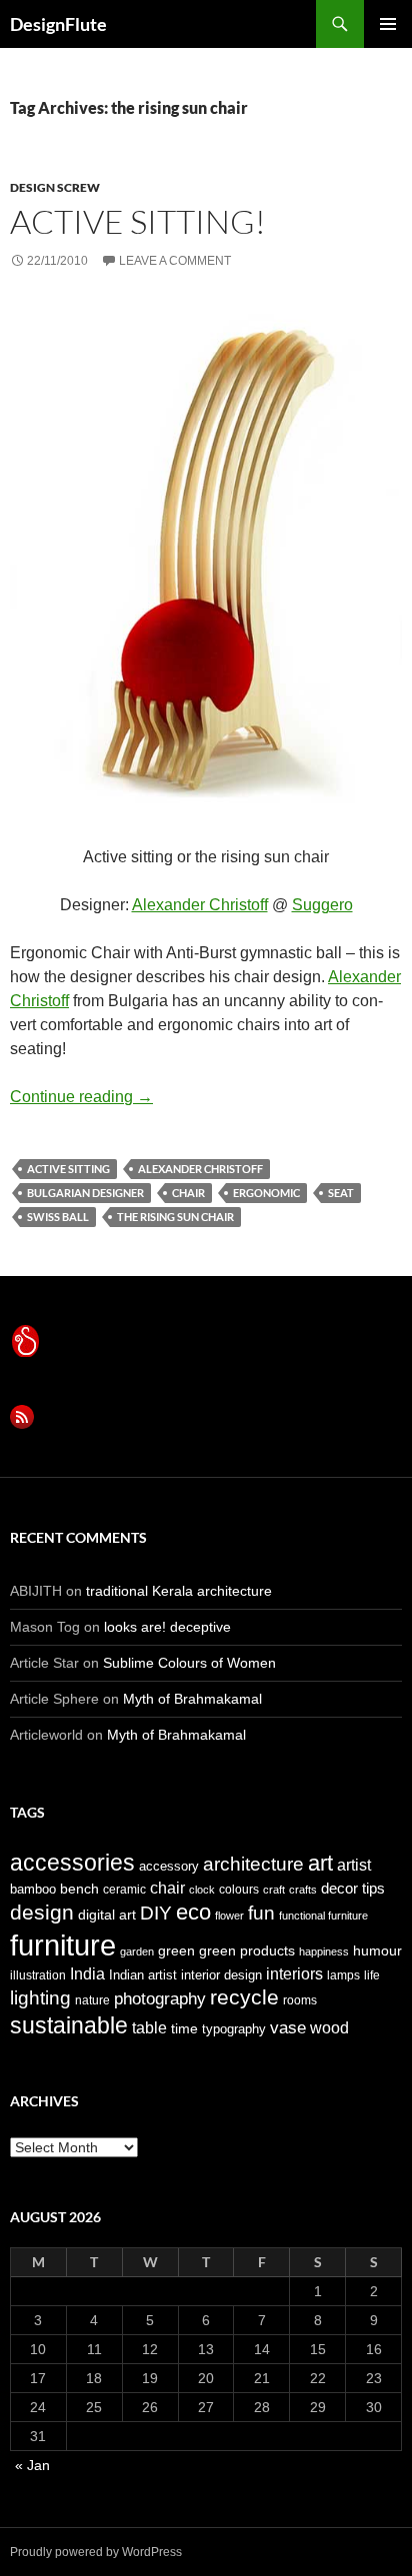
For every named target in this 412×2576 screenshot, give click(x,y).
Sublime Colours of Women (189, 1663)
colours (239, 1890)
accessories (72, 1863)
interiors (294, 1974)
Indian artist (143, 1975)
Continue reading (81, 1097)
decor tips (353, 1888)
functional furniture (323, 1916)
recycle (244, 1997)
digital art (107, 1915)
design (42, 1912)
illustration (38, 1975)
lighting (40, 1998)
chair (188, 1193)
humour (377, 1950)
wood (329, 2028)
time (184, 2028)
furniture (63, 1945)
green (176, 1950)
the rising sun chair (175, 1217)
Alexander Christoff (200, 905)
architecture (253, 1864)
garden (137, 1951)
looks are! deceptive (167, 1627)
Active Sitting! (138, 221)
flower (229, 1916)
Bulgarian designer (85, 1193)
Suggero (322, 905)
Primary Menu (388, 24)
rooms (300, 2000)
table (149, 2028)
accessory (169, 1866)
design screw (55, 187)
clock (202, 1890)
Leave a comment (175, 261)
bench (79, 1889)
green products (247, 1950)
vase (288, 2027)
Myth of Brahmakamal (192, 1699)
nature (92, 2000)
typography (234, 2029)
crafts (303, 1890)
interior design (221, 1975)
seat (341, 1193)
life (372, 1975)
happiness (324, 1951)
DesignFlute (58, 24)
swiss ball (58, 1217)
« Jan (32, 2465)
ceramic (124, 1890)
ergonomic (266, 1193)
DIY (156, 1913)
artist (354, 1865)
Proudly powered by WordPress (96, 2552)
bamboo (33, 1889)
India (87, 1974)
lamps (343, 1975)
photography (160, 1998)
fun (261, 1913)
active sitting (68, 1169)
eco (193, 1912)
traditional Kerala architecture (179, 1591)
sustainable (69, 2025)
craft (274, 1890)
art (320, 1863)
